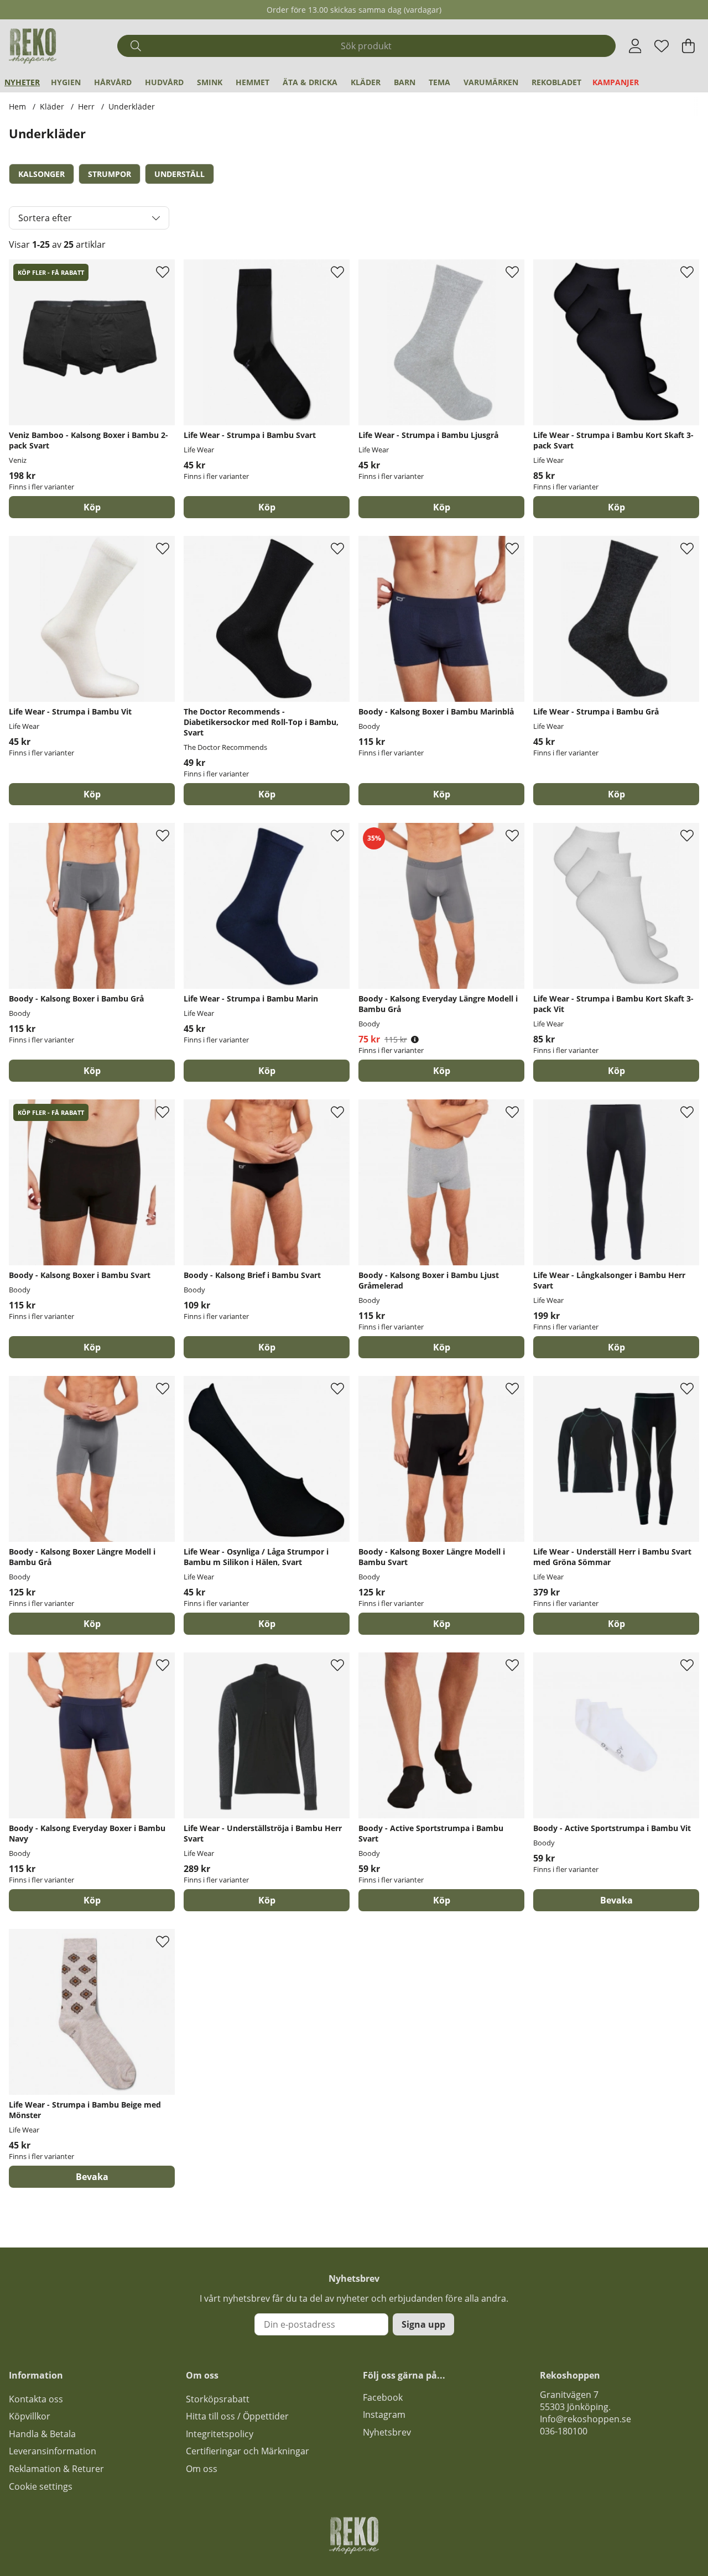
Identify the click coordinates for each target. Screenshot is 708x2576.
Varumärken (491, 82)
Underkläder (132, 106)
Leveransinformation (53, 2451)
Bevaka (616, 1900)
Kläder (366, 82)
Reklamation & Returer (56, 2469)
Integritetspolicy (220, 2434)
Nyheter (22, 82)
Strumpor (110, 174)
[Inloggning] (635, 46)
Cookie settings (41, 2486)
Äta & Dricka (310, 82)
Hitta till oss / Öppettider (237, 2416)
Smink (210, 82)
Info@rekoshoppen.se (585, 2419)
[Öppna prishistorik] (415, 1039)
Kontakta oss (36, 2399)
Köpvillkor (30, 2416)
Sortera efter (45, 218)
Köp (92, 507)
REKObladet (556, 82)
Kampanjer (616, 82)
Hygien (66, 82)
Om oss (202, 2469)
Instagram (384, 2415)
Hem (17, 106)
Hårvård (113, 82)
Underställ (179, 174)
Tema (439, 82)
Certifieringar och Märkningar (248, 2451)
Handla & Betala (42, 2434)
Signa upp (423, 2324)
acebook (385, 2397)
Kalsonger (41, 174)
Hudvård (164, 82)
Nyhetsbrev (387, 2432)
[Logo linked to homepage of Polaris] (33, 46)
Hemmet (253, 82)
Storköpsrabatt (218, 2399)
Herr (86, 106)
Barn (405, 82)
